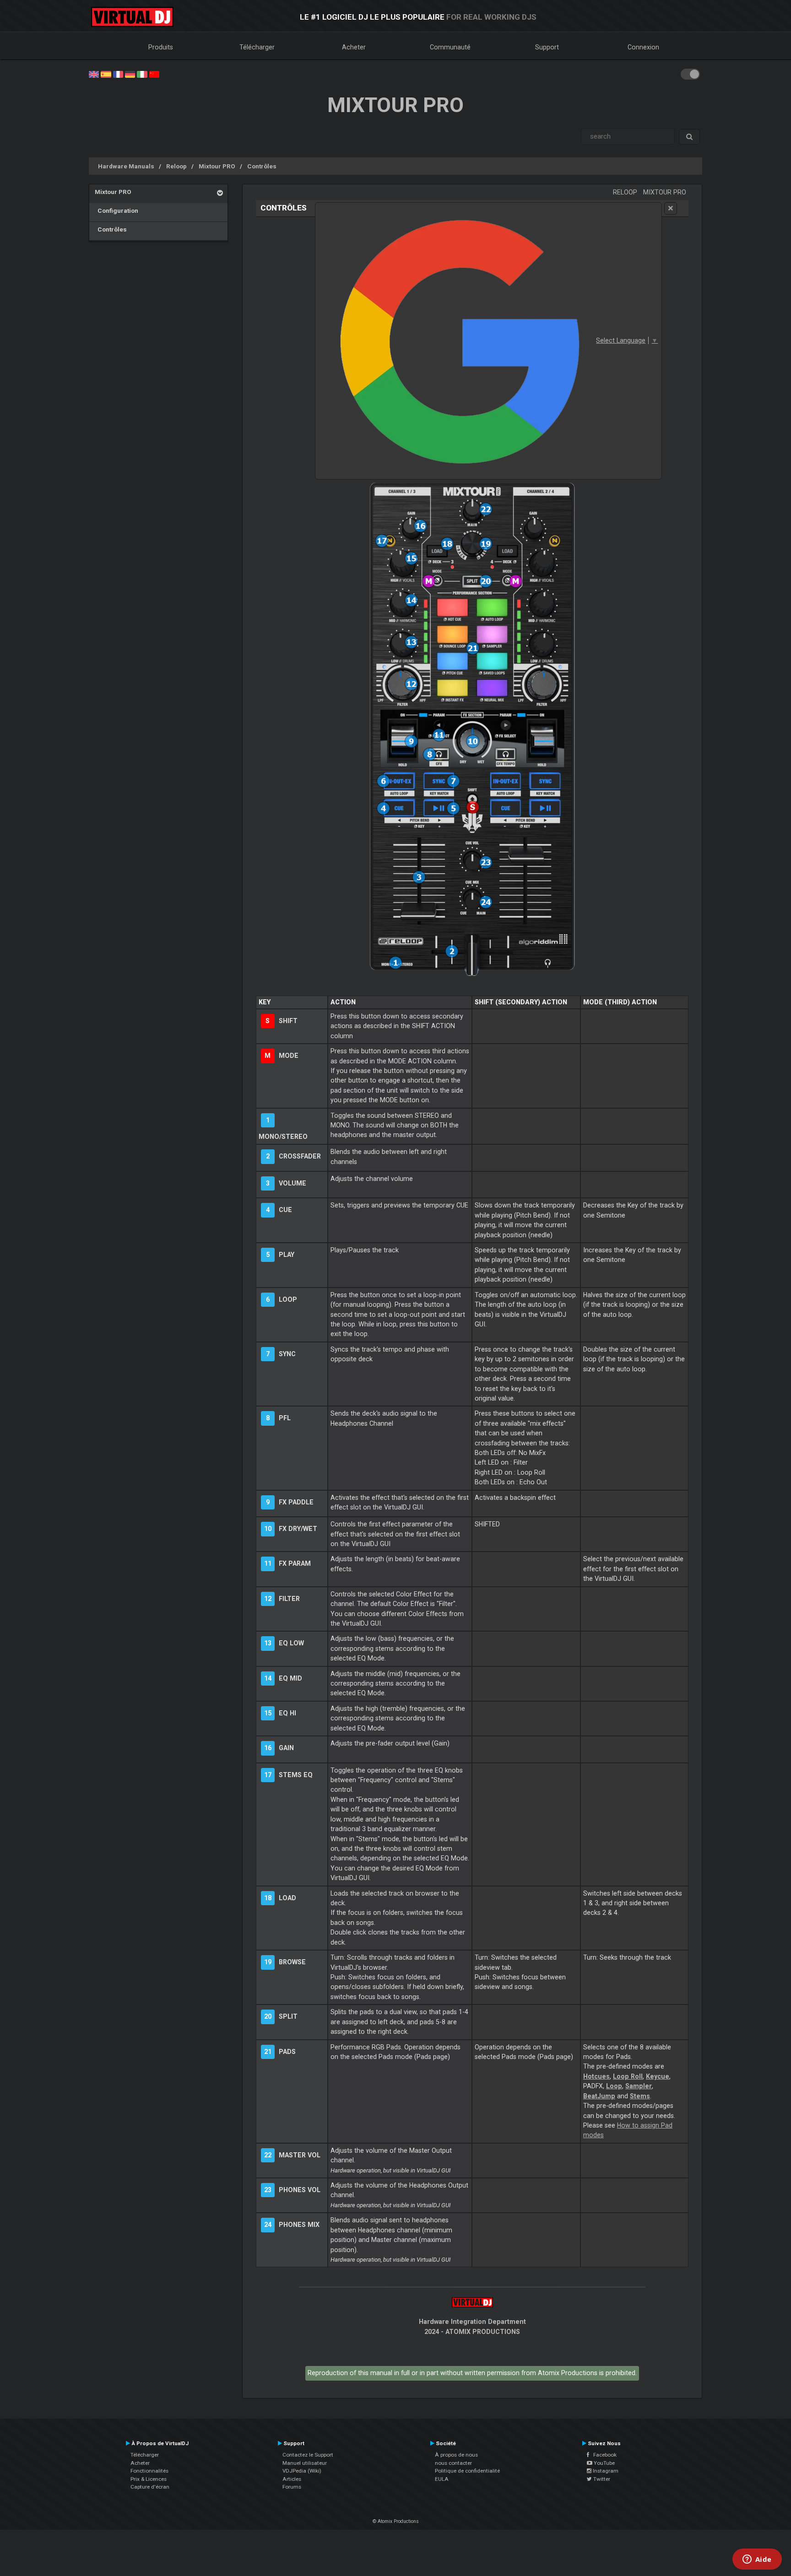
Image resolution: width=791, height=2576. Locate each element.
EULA (442, 2479)
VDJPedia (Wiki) (302, 2471)
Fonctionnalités (149, 2471)
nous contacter (453, 2463)
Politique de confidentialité (467, 2471)
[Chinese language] (154, 74)
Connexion (643, 47)
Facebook (603, 2455)
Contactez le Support (308, 2455)
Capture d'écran (150, 2487)
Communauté (450, 47)
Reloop (176, 166)
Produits (161, 47)
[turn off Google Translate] (671, 208)
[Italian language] (142, 74)
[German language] (130, 74)
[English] (94, 74)
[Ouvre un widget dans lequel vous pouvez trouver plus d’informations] (757, 2560)
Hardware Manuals (126, 166)
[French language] (118, 74)
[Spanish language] (106, 74)
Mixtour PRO (217, 166)
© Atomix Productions (396, 2521)
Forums (292, 2487)
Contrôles (262, 166)
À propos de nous (456, 2455)
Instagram (605, 2471)
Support (547, 47)
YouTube (604, 2463)
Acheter (354, 47)
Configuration (116, 210)
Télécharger (257, 47)
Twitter (601, 2479)
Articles (292, 2479)
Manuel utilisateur (305, 2463)
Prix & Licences (149, 2479)
